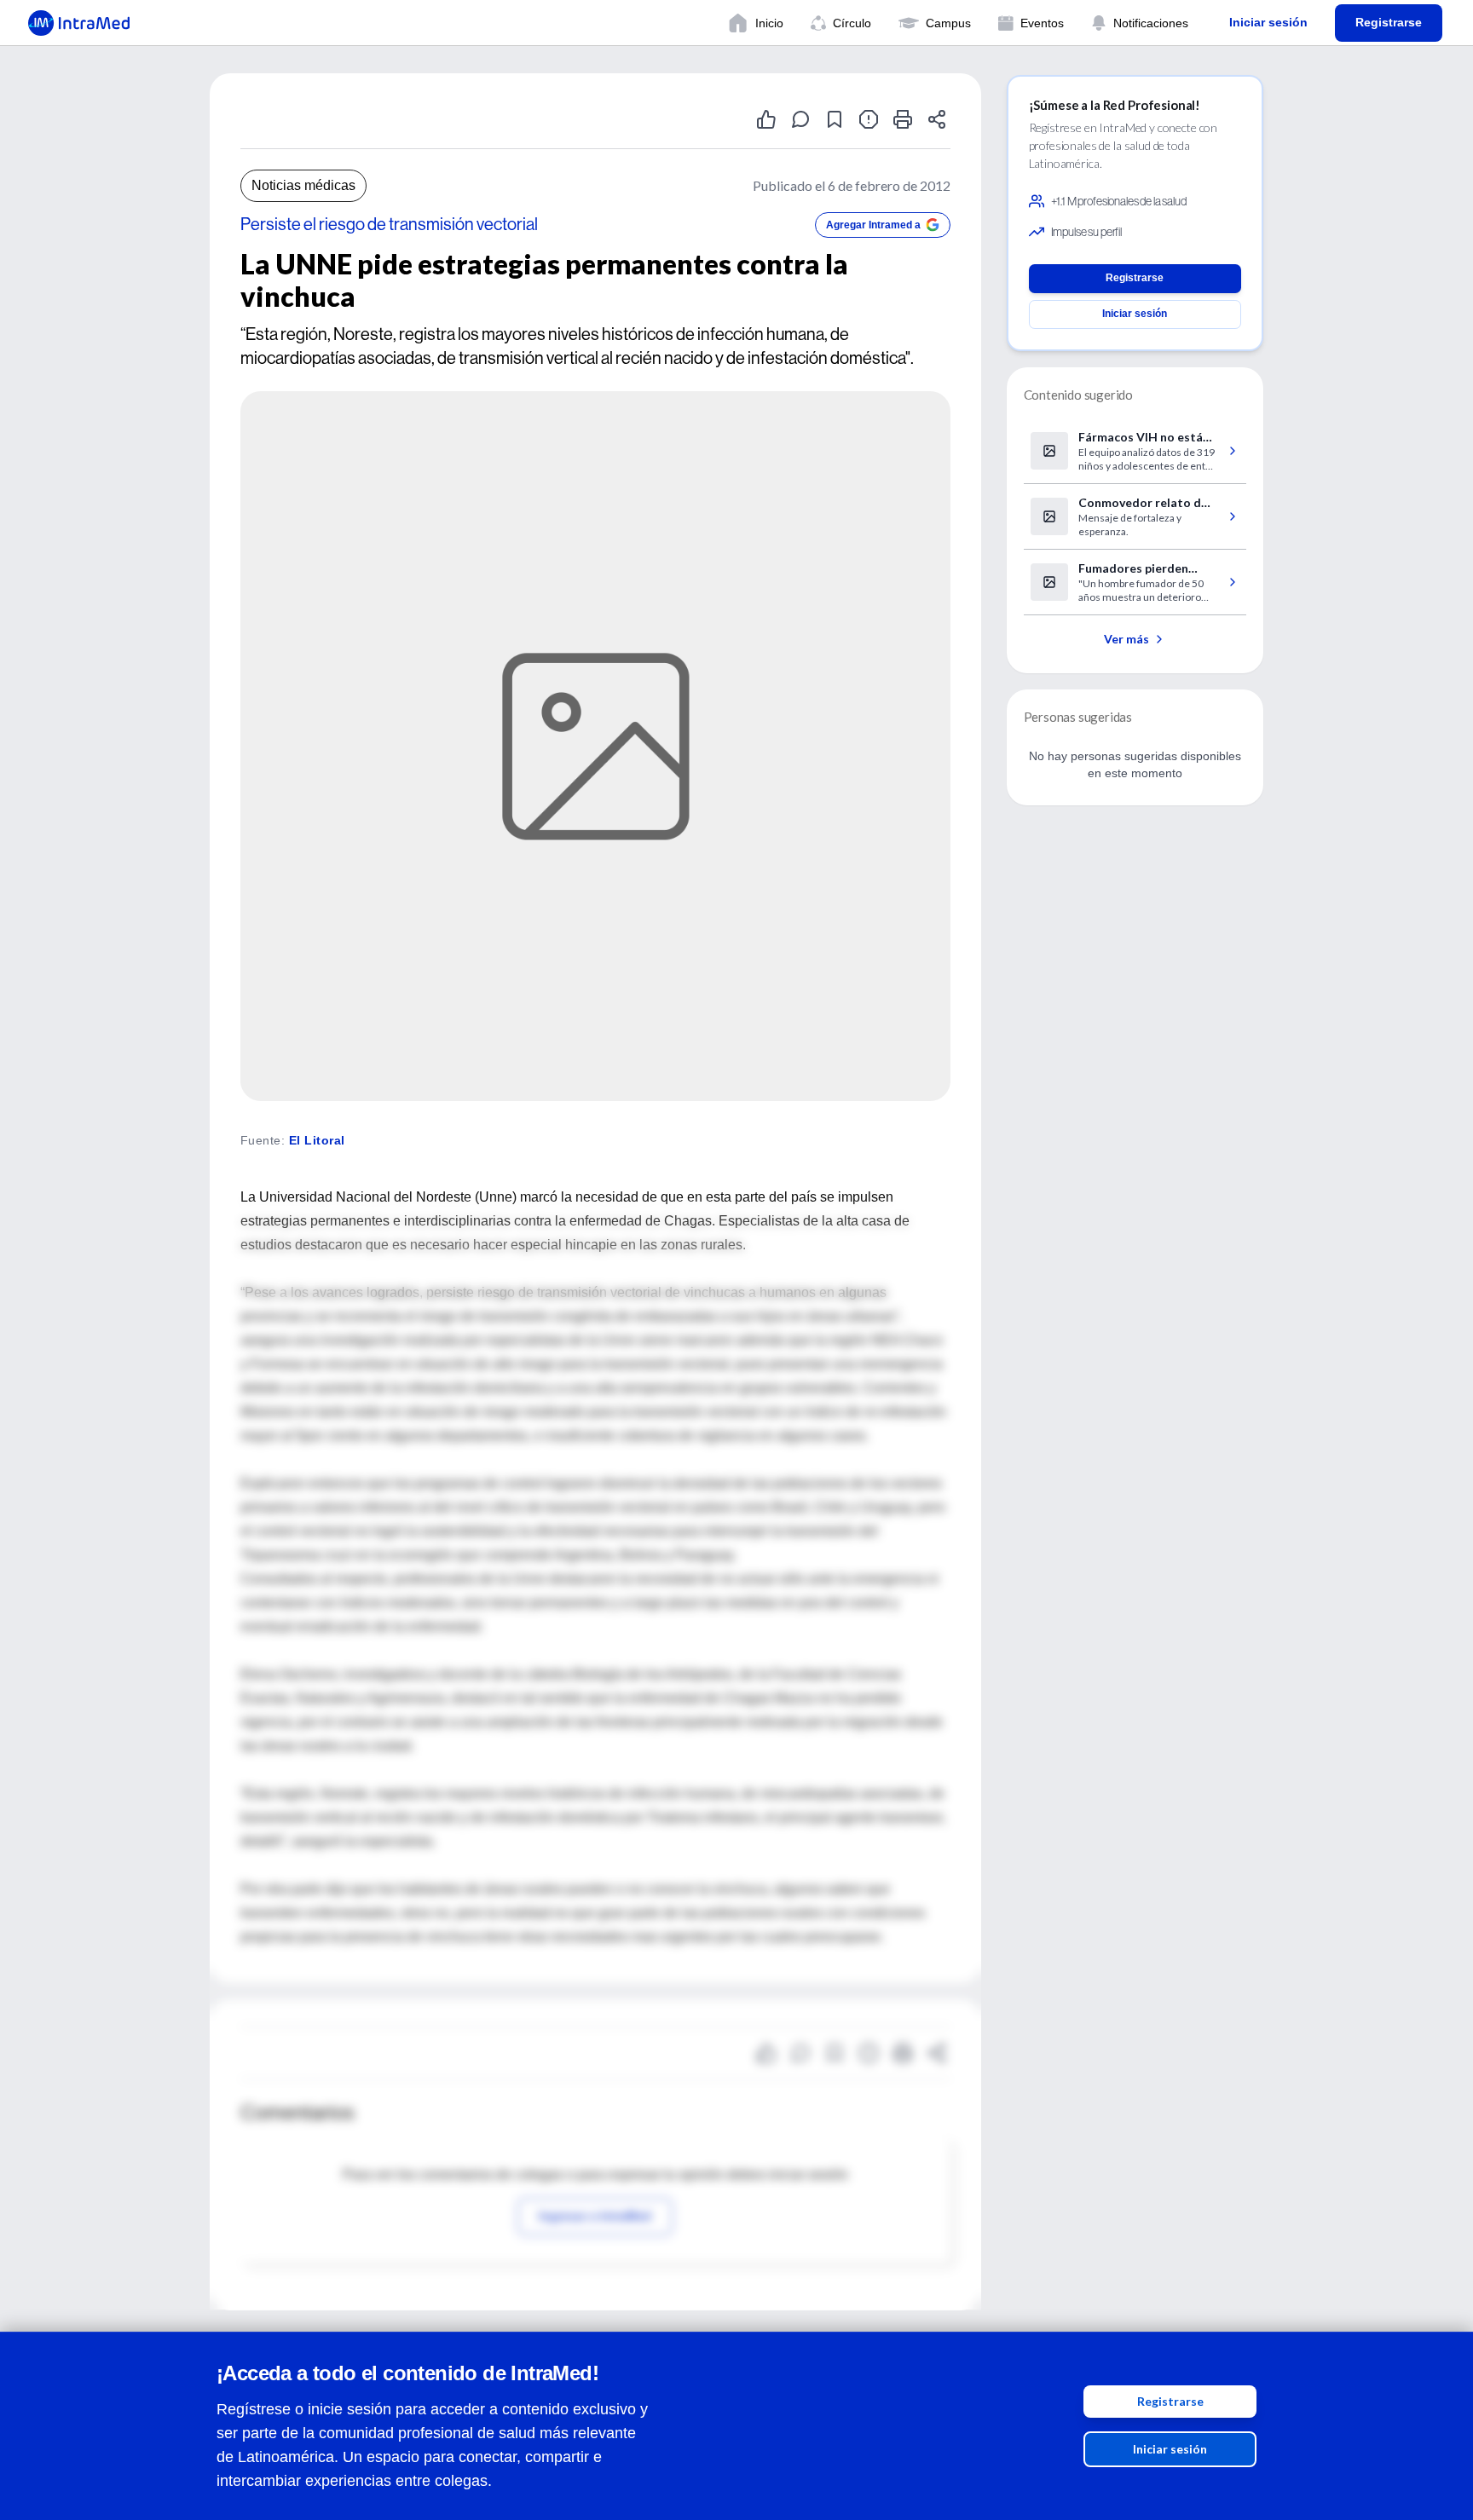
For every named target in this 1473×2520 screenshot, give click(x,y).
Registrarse (1170, 2401)
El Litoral (317, 1140)
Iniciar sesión (1170, 2449)
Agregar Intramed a (873, 225)
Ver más (1126, 639)
